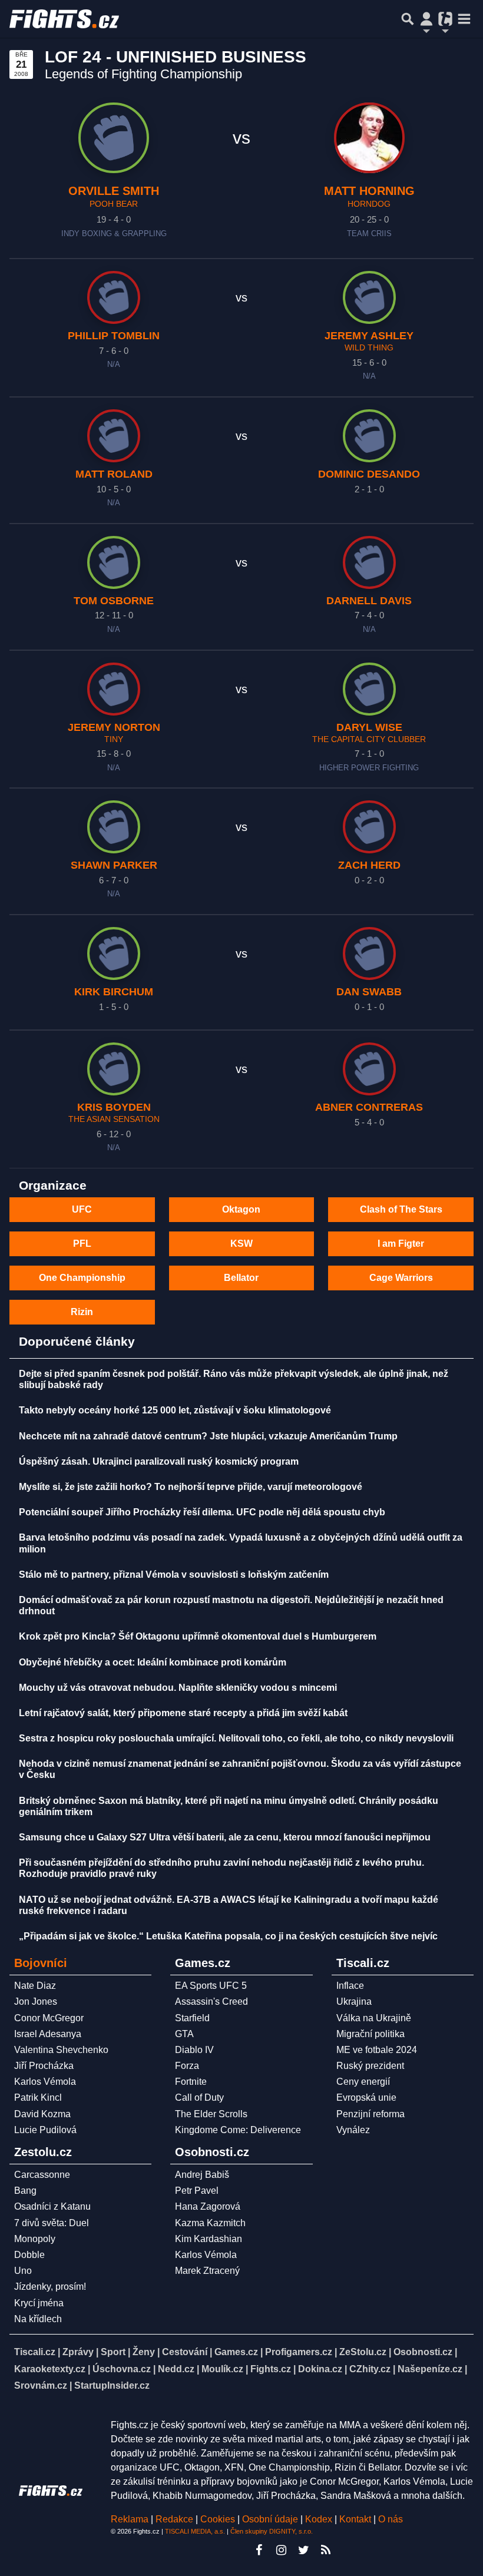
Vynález (353, 2130)
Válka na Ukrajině (374, 2018)
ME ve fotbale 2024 (377, 2050)
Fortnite (191, 2082)
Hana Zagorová (208, 2206)
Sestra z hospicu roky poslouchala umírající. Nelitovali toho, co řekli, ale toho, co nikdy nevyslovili (236, 1738)
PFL (82, 1244)
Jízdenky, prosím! (50, 2287)
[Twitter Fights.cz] (303, 2550)
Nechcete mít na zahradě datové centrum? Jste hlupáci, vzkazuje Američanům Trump (208, 1436)
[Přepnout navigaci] (426, 19)
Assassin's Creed (211, 2001)
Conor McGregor (49, 2018)
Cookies (218, 2519)
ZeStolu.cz (363, 2352)
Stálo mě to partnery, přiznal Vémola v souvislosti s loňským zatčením (174, 1575)
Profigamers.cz (299, 2352)
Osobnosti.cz (423, 2352)
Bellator (241, 1278)
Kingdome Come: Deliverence (238, 2130)
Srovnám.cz (41, 2385)
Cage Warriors (401, 1278)
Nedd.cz (176, 2369)
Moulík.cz (222, 2369)
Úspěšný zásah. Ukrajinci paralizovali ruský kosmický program (159, 1461)
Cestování (185, 2352)
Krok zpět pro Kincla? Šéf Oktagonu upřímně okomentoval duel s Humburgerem (198, 1636)
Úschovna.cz (122, 2369)
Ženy (144, 2352)
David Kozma (42, 2114)
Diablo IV (194, 2050)
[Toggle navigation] (464, 19)
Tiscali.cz (35, 2352)
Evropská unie (366, 2097)
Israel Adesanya (48, 2034)
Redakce (174, 2519)
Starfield (192, 2018)
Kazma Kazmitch (210, 2223)
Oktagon (241, 1209)
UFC (82, 1209)
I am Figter (401, 1244)
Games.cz (236, 2352)
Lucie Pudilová (45, 2130)
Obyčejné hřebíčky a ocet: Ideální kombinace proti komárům (153, 1662)
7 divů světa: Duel (52, 2223)
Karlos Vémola (45, 2082)
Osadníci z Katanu (52, 2206)
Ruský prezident (370, 2066)
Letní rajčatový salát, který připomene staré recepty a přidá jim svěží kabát (183, 1713)
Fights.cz (271, 2369)
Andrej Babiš (202, 2175)
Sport (113, 2352)
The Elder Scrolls (211, 2114)
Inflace (350, 1986)
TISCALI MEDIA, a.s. (195, 2531)
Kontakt (356, 2519)
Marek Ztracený (207, 2271)
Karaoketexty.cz (50, 2369)
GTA (184, 2034)
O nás (391, 2519)
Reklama (130, 2519)
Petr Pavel (197, 2191)
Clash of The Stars (401, 1209)
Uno (23, 2271)
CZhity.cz (370, 2369)
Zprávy (78, 2352)
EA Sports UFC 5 (211, 1986)
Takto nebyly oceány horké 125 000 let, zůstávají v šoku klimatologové (175, 1410)
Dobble (29, 2255)
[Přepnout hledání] (408, 19)
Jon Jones (36, 2001)
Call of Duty (199, 2097)
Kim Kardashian (209, 2239)
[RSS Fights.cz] (326, 2550)
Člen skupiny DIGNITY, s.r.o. (272, 2531)
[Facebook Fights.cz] (259, 2550)
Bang (25, 2191)
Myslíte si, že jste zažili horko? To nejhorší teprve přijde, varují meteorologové (191, 1487)
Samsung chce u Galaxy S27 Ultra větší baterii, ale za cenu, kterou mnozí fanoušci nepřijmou (225, 1837)
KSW (241, 1244)
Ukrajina (354, 2001)
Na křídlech (38, 2319)
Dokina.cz (320, 2369)
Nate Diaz (35, 1986)
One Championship (82, 1278)
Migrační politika (370, 2034)
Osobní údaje (270, 2519)
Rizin (82, 1312)
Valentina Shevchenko (61, 2050)
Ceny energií (363, 2082)
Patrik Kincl (38, 2097)
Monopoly (35, 2239)
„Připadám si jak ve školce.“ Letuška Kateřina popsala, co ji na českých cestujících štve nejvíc (228, 1936)
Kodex (320, 2519)
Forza (187, 2066)
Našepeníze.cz (430, 2369)
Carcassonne (42, 2175)
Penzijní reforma (370, 2114)
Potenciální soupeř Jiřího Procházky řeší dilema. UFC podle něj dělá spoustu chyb (202, 1512)
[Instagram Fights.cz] (281, 2550)
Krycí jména (39, 2303)
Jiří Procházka (44, 2066)
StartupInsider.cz (112, 2385)
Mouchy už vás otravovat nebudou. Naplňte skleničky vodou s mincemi (178, 1688)
